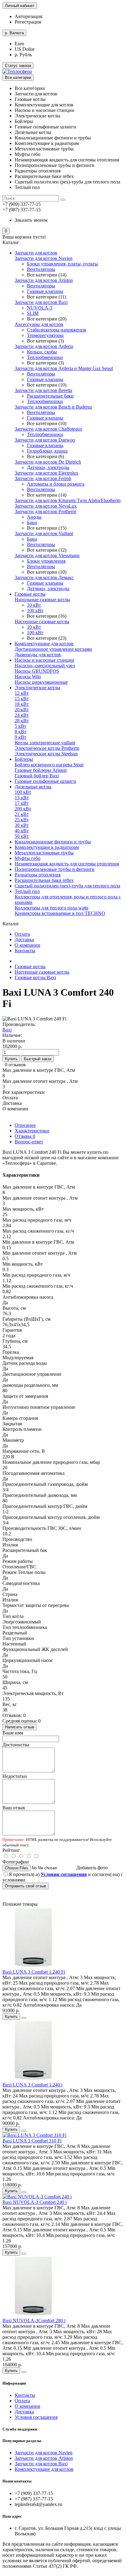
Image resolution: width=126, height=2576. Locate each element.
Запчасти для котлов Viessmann (47, 555)
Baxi (7, 1030)
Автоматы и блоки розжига (56, 484)
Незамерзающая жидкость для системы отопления (67, 864)
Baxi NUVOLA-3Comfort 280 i (34, 2321)
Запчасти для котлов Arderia (44, 346)
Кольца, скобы (42, 352)
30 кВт (22, 825)
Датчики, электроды (48, 467)
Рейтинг (11, 1850)
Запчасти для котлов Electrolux (46, 473)
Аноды (34, 517)
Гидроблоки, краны (47, 451)
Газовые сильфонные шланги (45, 781)
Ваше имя (13, 1733)
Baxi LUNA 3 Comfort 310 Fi (32, 2141)
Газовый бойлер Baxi (37, 776)
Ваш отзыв (14, 1808)
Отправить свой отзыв (26, 1886)
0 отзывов (15, 1065)
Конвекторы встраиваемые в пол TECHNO (60, 913)
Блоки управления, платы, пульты (62, 264)
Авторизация (28, 16)
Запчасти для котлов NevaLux (46, 506)
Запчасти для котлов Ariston (44, 280)
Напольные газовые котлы (42, 600)
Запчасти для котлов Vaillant (44, 533)
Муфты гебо (28, 858)
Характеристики (32, 1131)
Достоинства (16, 1745)
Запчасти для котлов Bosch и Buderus (53, 407)
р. (14, 33)
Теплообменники (45, 357)
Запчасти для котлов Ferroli (43, 478)
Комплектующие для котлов (44, 644)
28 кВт (22, 721)
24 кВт (22, 715)
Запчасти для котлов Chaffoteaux (48, 429)
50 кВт (22, 836)
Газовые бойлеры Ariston (41, 770)
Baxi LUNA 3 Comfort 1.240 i (32, 2085)
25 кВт (22, 820)
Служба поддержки (20, 2429)
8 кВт (20, 732)
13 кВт (22, 798)
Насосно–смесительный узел (45, 666)
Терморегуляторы (45, 335)
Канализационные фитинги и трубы (53, 842)
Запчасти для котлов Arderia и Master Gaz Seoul (64, 368)
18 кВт (22, 704)
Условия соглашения (36, 2417)
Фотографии (16, 1862)
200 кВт (23, 809)
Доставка (24, 940)
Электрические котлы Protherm (47, 748)
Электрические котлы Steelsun (46, 754)
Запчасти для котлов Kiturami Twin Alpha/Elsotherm (68, 500)
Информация (14, 2383)
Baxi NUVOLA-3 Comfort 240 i (35, 2202)
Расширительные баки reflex (44, 880)
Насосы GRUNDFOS (37, 671)
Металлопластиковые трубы (44, 853)
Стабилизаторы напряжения (56, 330)
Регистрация (28, 22)
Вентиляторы (41, 269)
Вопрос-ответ (29, 1142)
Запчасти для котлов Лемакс (44, 577)
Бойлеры (24, 759)
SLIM (33, 313)
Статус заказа (18, 66)
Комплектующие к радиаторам (47, 847)
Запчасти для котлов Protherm (45, 511)
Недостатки (15, 1776)
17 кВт (22, 803)
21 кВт (22, 814)
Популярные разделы (22, 2441)
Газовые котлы (30, 594)
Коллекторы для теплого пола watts (52, 908)
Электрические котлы (37, 688)
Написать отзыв (20, 1727)
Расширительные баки (50, 396)
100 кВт (35, 611)
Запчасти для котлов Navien (44, 258)
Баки (32, 522)
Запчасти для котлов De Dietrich (48, 462)
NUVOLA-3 (40, 308)
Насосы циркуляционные (41, 682)
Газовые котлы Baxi (35, 977)
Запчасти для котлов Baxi (41, 302)
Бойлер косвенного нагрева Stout (49, 765)
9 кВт (20, 737)
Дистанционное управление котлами (53, 649)
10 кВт (34, 605)
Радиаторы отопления (38, 875)
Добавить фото (92, 1868)
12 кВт (22, 693)
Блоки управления (46, 561)
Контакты (25, 951)
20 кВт (22, 710)
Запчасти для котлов (36, 253)
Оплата (22, 934)
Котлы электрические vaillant (45, 743)
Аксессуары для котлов (39, 324)
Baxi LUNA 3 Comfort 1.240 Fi (34, 1972)
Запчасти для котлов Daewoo (45, 440)
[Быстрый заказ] (24, 2018)
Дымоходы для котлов (38, 655)
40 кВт (22, 831)
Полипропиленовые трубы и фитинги (55, 869)
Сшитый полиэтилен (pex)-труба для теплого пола (67, 886)
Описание (25, 1125)
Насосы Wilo (28, 677)
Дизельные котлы (33, 787)
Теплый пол (27, 891)
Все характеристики (24, 1092)
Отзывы (25, 1136)
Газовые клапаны (45, 291)
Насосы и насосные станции (44, 660)
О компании (28, 945)
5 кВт (20, 726)
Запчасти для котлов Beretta (43, 390)
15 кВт (22, 699)
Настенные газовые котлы (42, 622)
